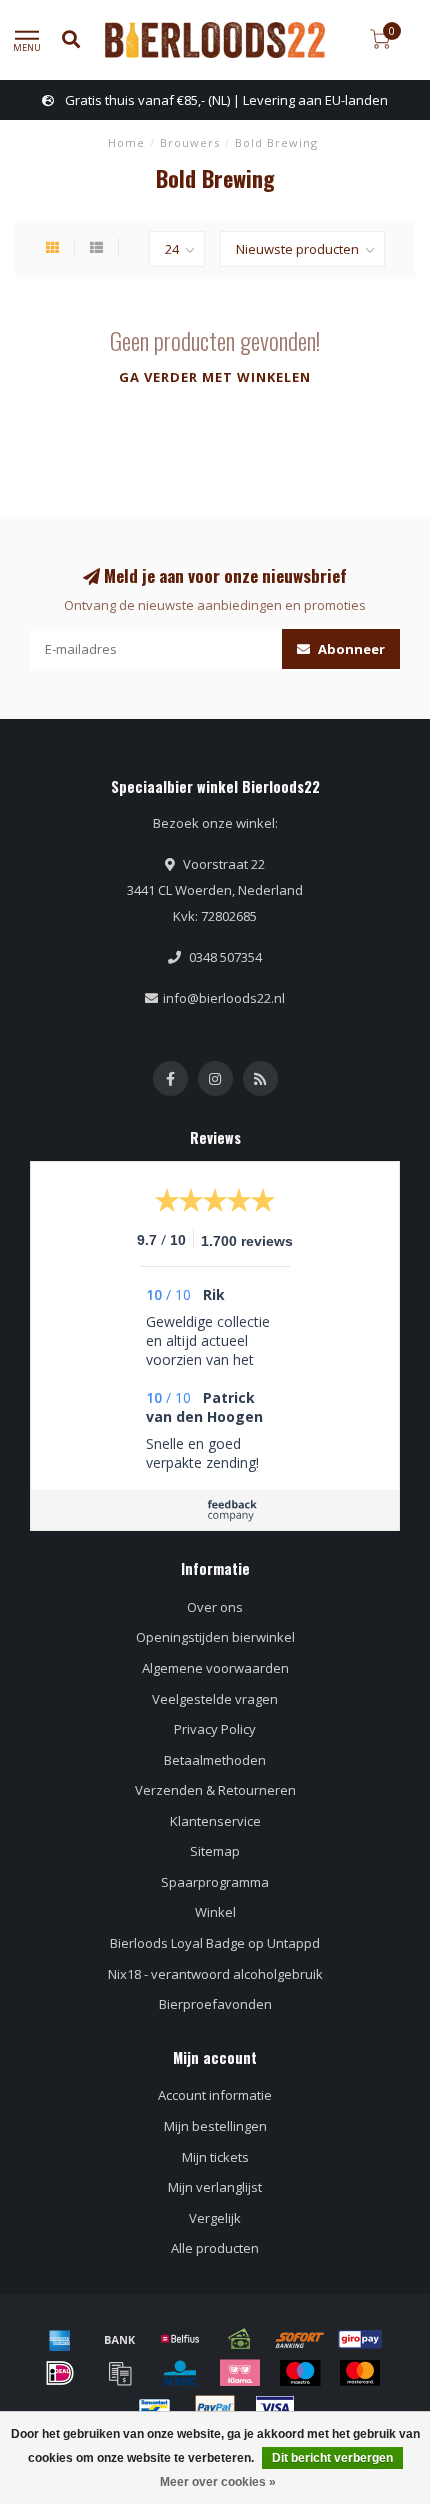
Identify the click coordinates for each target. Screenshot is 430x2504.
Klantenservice (215, 1821)
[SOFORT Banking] (300, 2339)
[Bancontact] (155, 2408)
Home (126, 142)
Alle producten (215, 2248)
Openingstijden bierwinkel (215, 1637)
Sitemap (215, 1851)
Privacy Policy (215, 1729)
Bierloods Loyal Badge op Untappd (215, 1943)
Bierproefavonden (215, 2004)
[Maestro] (300, 2373)
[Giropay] (360, 2339)
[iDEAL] (60, 2373)
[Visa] (275, 2408)
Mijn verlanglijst (215, 2187)
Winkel (215, 1912)
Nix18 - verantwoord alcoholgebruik (215, 1974)
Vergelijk (215, 2218)
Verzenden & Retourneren (215, 1790)
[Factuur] (120, 2373)
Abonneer (350, 649)
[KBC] (180, 2373)
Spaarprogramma (215, 1882)
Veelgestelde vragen (215, 1699)
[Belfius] (180, 2339)
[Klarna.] (240, 2373)
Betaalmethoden (215, 1760)
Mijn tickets (215, 2157)
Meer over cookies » (218, 2482)
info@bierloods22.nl (224, 998)
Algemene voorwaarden (215, 1668)
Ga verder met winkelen (215, 377)
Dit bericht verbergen (332, 2458)
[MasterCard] (360, 2373)
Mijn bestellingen (215, 2126)
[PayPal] (215, 2408)
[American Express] (60, 2339)
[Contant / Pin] (240, 2339)
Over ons (215, 1607)
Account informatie (215, 2095)
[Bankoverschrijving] (120, 2339)
